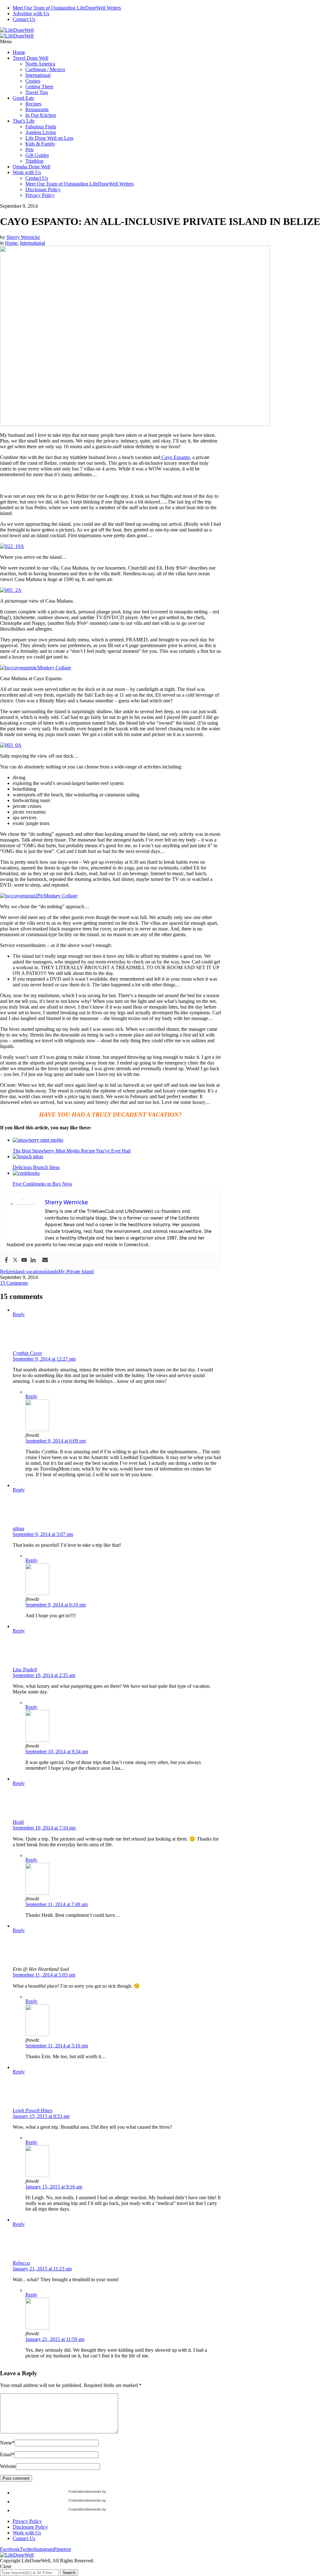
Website (8, 2466)
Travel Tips (37, 92)
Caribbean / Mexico (45, 69)
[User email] (45, 1260)
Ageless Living (41, 132)
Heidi (18, 1822)
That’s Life (24, 121)
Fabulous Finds (41, 127)
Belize (6, 1271)
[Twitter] (15, 1260)
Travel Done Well (30, 58)
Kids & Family (40, 144)
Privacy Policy (40, 195)
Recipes (33, 104)
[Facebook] (6, 1260)
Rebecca (21, 2263)
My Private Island (76, 1271)
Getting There (39, 87)
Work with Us (27, 172)
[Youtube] (24, 1260)
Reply (19, 1314)
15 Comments (14, 1283)
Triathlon (34, 161)
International (38, 75)
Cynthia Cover (27, 1353)
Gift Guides (37, 155)
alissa (18, 1528)
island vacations (29, 1271)
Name (7, 2443)
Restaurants (37, 109)
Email (7, 2454)
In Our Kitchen (41, 115)
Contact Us (24, 19)
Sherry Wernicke (23, 237)
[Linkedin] (33, 1260)
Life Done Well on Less (49, 138)
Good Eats (23, 98)
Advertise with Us (31, 14)
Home (19, 52)
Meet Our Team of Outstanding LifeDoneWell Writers (67, 8)
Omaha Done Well (31, 167)
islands (51, 1271)
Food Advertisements (85, 2491)
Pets (30, 149)
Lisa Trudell (25, 1670)
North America (40, 64)
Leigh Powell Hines (33, 2110)
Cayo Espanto (175, 457)
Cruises (33, 81)
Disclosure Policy (43, 189)
